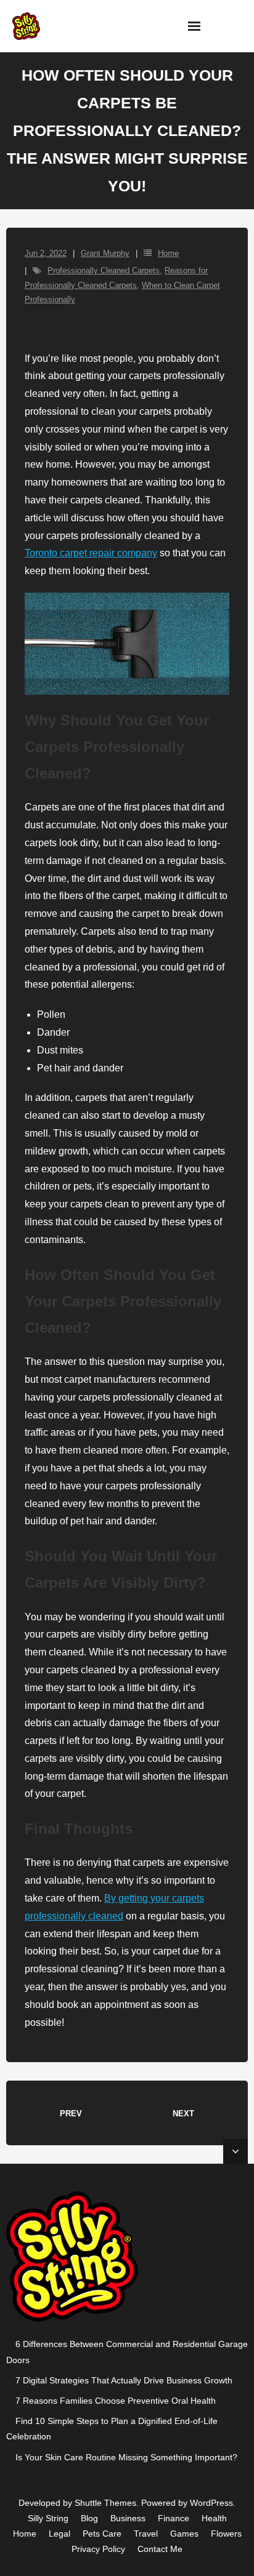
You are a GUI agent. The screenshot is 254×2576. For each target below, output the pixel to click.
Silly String (48, 2518)
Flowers (226, 2534)
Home (168, 253)
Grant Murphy (105, 253)
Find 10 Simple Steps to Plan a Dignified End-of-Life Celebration (112, 2429)
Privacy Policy (98, 2549)
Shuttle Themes (105, 2503)
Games (184, 2534)
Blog (89, 2518)
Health (214, 2518)
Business (128, 2518)
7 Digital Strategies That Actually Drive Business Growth (124, 2380)
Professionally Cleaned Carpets (104, 270)
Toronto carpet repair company (91, 553)
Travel (146, 2534)
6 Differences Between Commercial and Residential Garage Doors (127, 2352)
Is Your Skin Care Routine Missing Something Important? (126, 2457)
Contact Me (160, 2549)
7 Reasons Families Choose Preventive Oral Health (116, 2401)
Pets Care (102, 2534)
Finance (174, 2518)
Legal (59, 2534)
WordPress (211, 2503)
